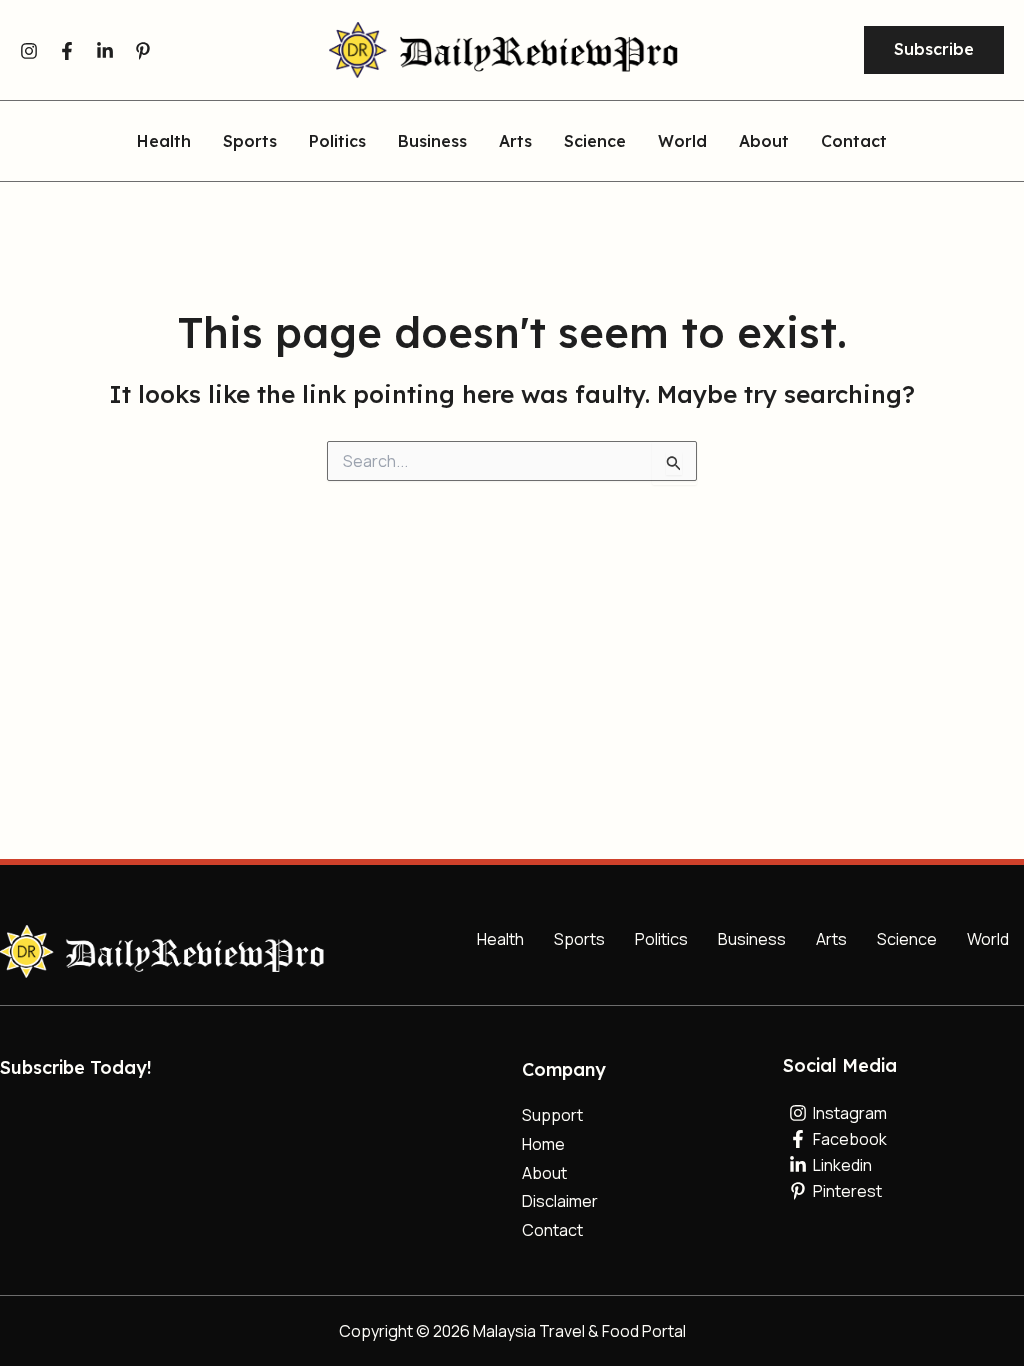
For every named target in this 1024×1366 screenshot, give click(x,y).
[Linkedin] (105, 51)
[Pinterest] (143, 51)
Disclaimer (560, 1201)
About (764, 142)
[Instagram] (29, 51)
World (682, 142)
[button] (934, 50)
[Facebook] (67, 51)
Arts (515, 142)
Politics (337, 142)
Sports (250, 142)
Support (552, 1115)
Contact (854, 142)
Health (164, 142)
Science (595, 142)
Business (432, 142)
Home (543, 1144)
